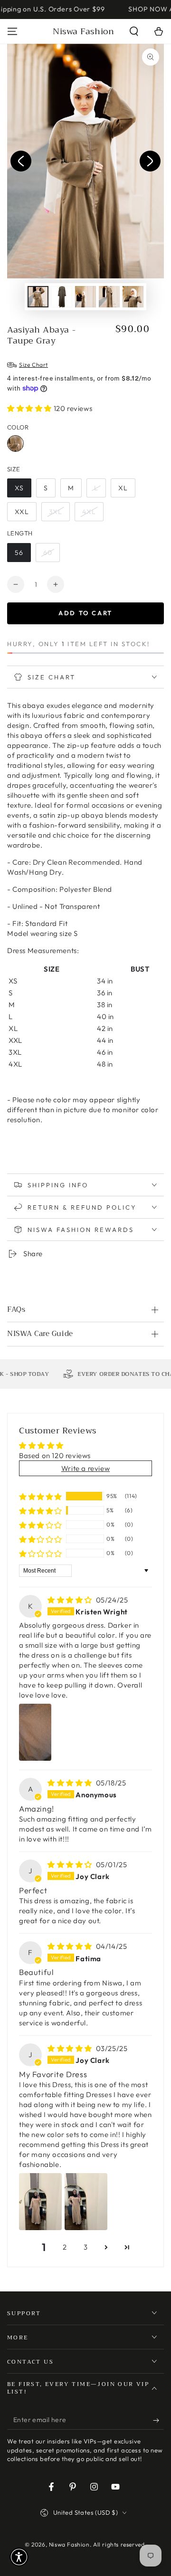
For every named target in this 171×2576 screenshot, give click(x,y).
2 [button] (65, 2247)
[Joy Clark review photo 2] (86, 2202)
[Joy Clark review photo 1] (40, 2202)
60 (48, 553)
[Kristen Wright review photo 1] (35, 1732)
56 (19, 553)
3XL (56, 512)
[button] (134, 31)
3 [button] (86, 2247)
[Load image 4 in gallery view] (109, 297)
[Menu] (12, 31)
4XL (89, 512)
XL (123, 488)
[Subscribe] (158, 2420)
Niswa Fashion (69, 2544)
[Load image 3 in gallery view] (85, 297)
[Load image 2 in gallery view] (62, 297)
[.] (21, 161)
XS (19, 488)
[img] (71, 1600)
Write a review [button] (85, 1468)
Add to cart (85, 613)
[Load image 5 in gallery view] (133, 297)
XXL (22, 512)
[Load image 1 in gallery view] (38, 297)
